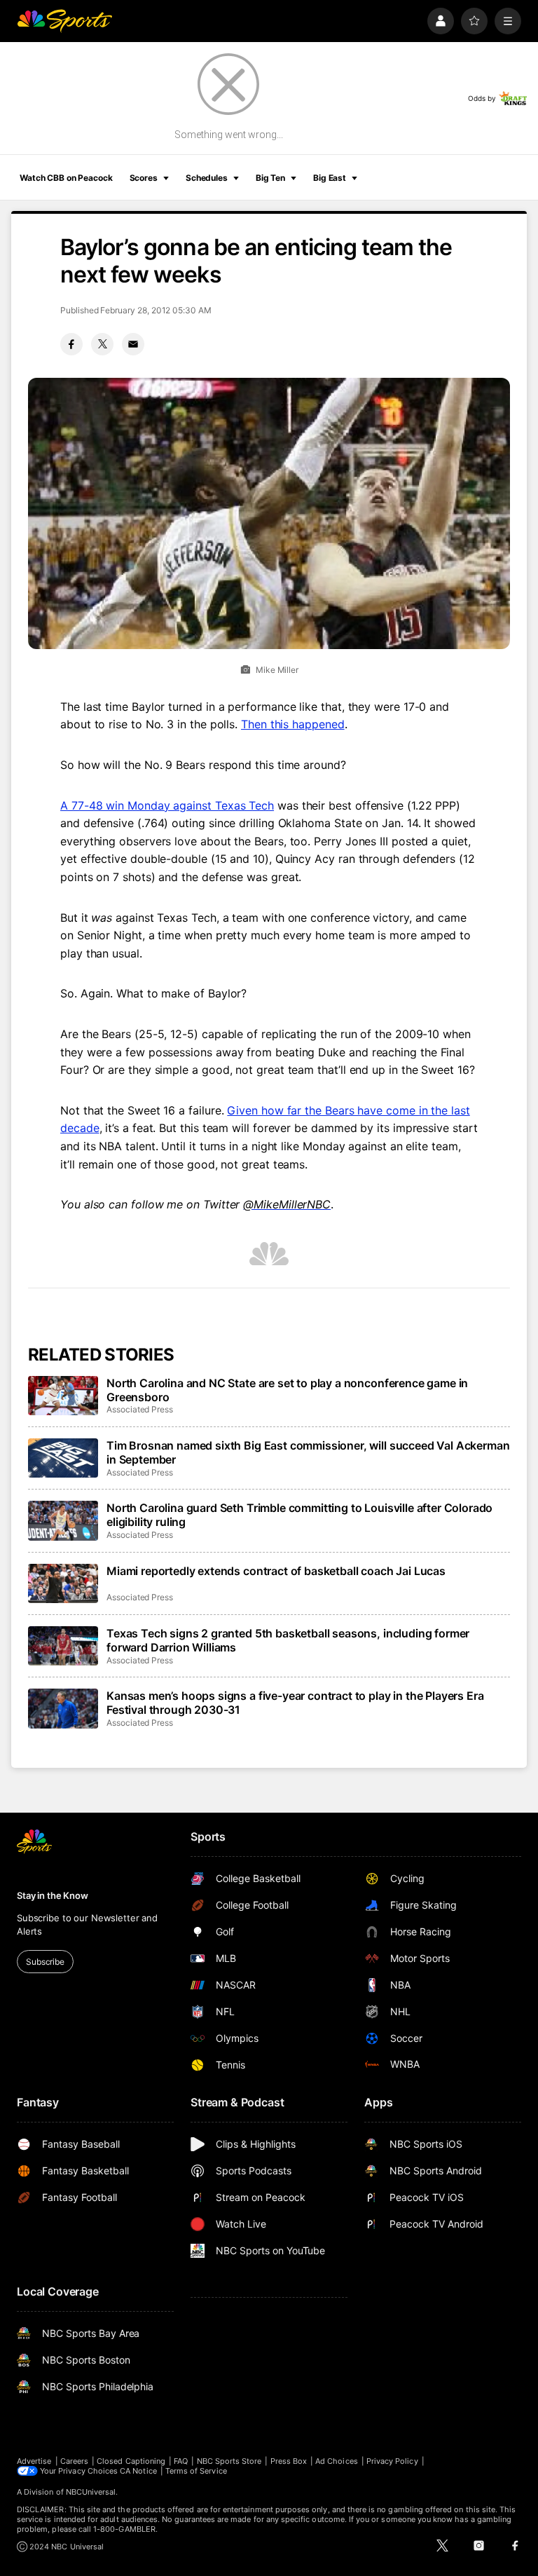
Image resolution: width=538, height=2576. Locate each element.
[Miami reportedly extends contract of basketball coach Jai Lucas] (63, 1583)
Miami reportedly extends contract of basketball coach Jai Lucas (276, 1571)
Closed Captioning (131, 2461)
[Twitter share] (102, 344)
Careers (74, 2461)
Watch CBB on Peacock (66, 178)
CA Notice (138, 2471)
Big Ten (270, 178)
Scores (144, 178)
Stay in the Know (53, 1895)
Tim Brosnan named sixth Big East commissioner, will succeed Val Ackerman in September (308, 1452)
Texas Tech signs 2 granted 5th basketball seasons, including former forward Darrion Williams (288, 1640)
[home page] (64, 21)
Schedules (207, 178)
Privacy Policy (392, 2461)
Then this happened (293, 724)
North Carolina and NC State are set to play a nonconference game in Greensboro (287, 1390)
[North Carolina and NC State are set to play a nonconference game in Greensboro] (63, 1396)
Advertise (34, 2461)
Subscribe (45, 1962)
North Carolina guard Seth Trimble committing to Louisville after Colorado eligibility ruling (299, 1515)
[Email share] (133, 344)
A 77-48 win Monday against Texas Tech (167, 805)
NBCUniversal (91, 2492)
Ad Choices (337, 2461)
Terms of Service (196, 2471)
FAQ (181, 2461)
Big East (330, 178)
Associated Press (140, 1409)
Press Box (289, 2461)
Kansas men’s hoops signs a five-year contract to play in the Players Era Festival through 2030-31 (295, 1703)
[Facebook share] (71, 344)
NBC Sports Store (229, 2461)
